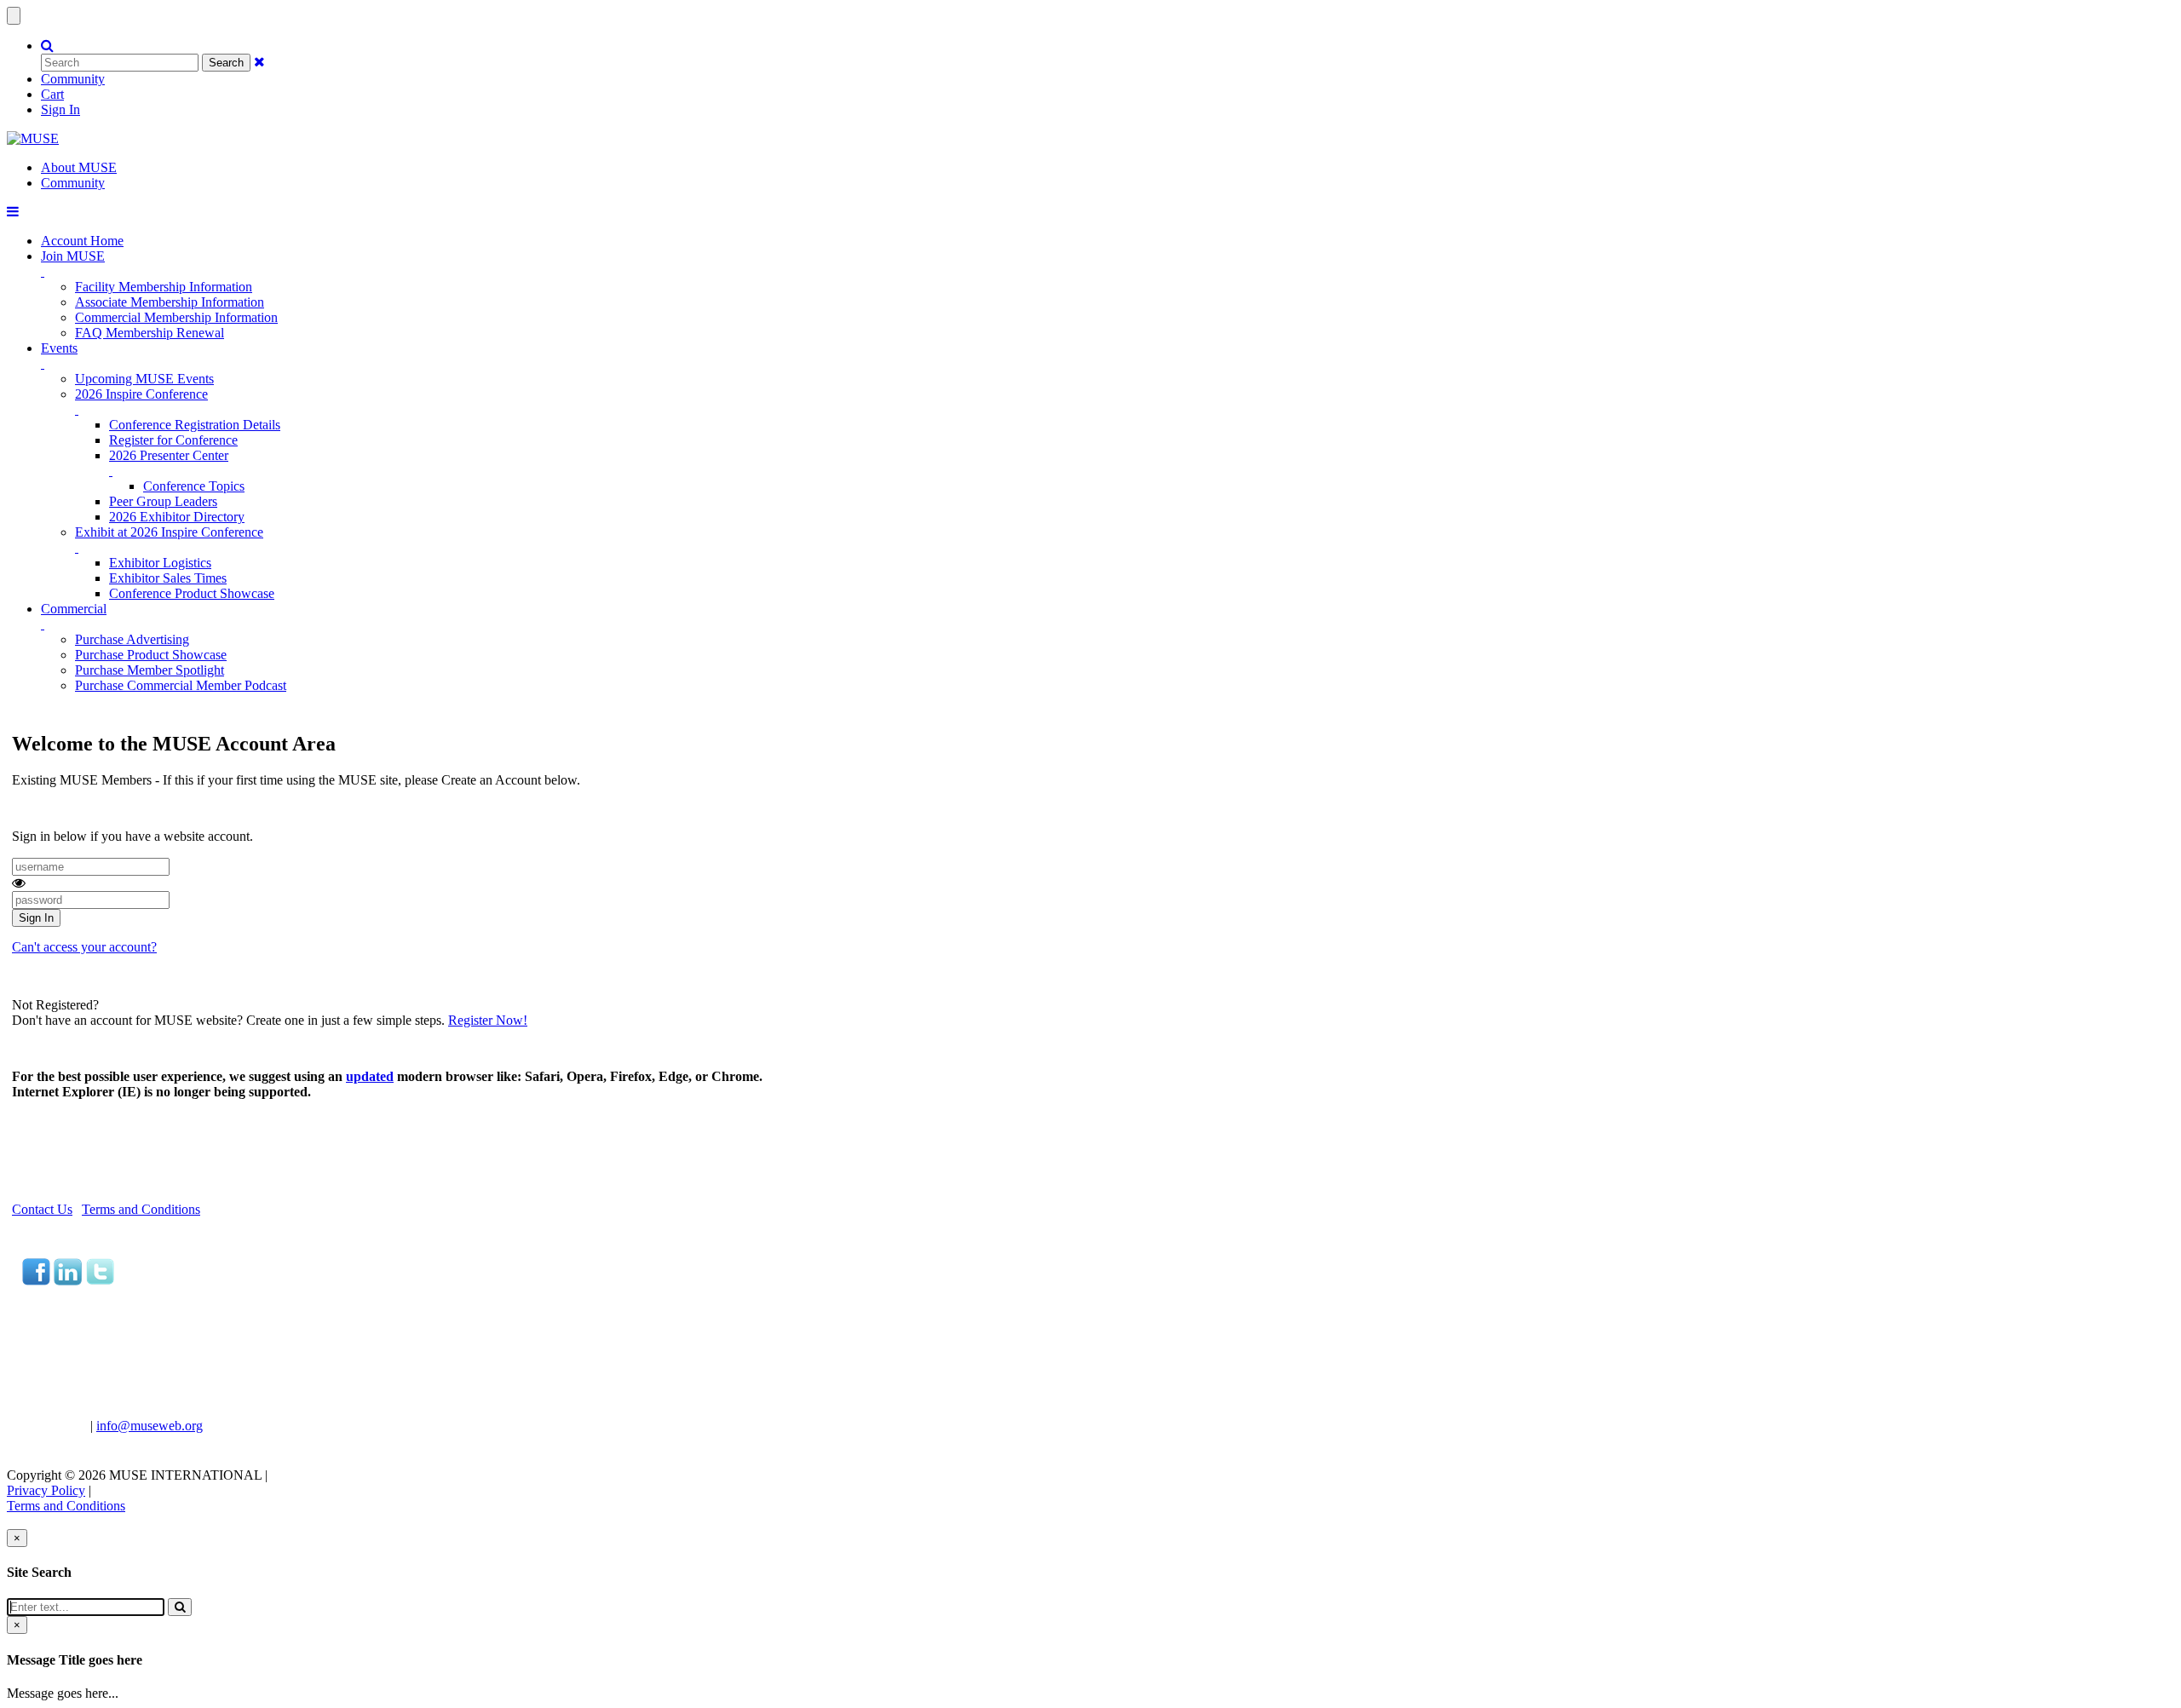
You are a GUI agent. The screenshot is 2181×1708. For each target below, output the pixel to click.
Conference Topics (194, 486)
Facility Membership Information (164, 287)
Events (59, 348)
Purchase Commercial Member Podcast (181, 685)
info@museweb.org (150, 1426)
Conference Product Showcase (192, 593)
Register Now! (488, 1020)
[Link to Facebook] (36, 1281)
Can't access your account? (84, 947)
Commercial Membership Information (176, 317)
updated (370, 1076)
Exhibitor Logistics (160, 563)
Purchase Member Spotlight (150, 670)
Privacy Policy (46, 1490)
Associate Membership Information (170, 302)
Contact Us (42, 1209)
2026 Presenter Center (169, 455)
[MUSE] (33, 138)
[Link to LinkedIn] (68, 1281)
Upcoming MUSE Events (144, 379)
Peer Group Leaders (163, 501)
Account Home (82, 241)
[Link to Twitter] (100, 1281)
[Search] (180, 1607)
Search (226, 63)
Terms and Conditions (141, 1209)
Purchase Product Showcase (151, 655)
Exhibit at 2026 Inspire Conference (169, 532)
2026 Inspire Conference (141, 394)
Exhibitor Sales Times (168, 578)
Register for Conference (173, 440)
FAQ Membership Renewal (150, 333)
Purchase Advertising (132, 639)
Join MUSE (73, 256)
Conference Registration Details (195, 425)
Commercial (74, 609)
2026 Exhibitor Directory (177, 517)
